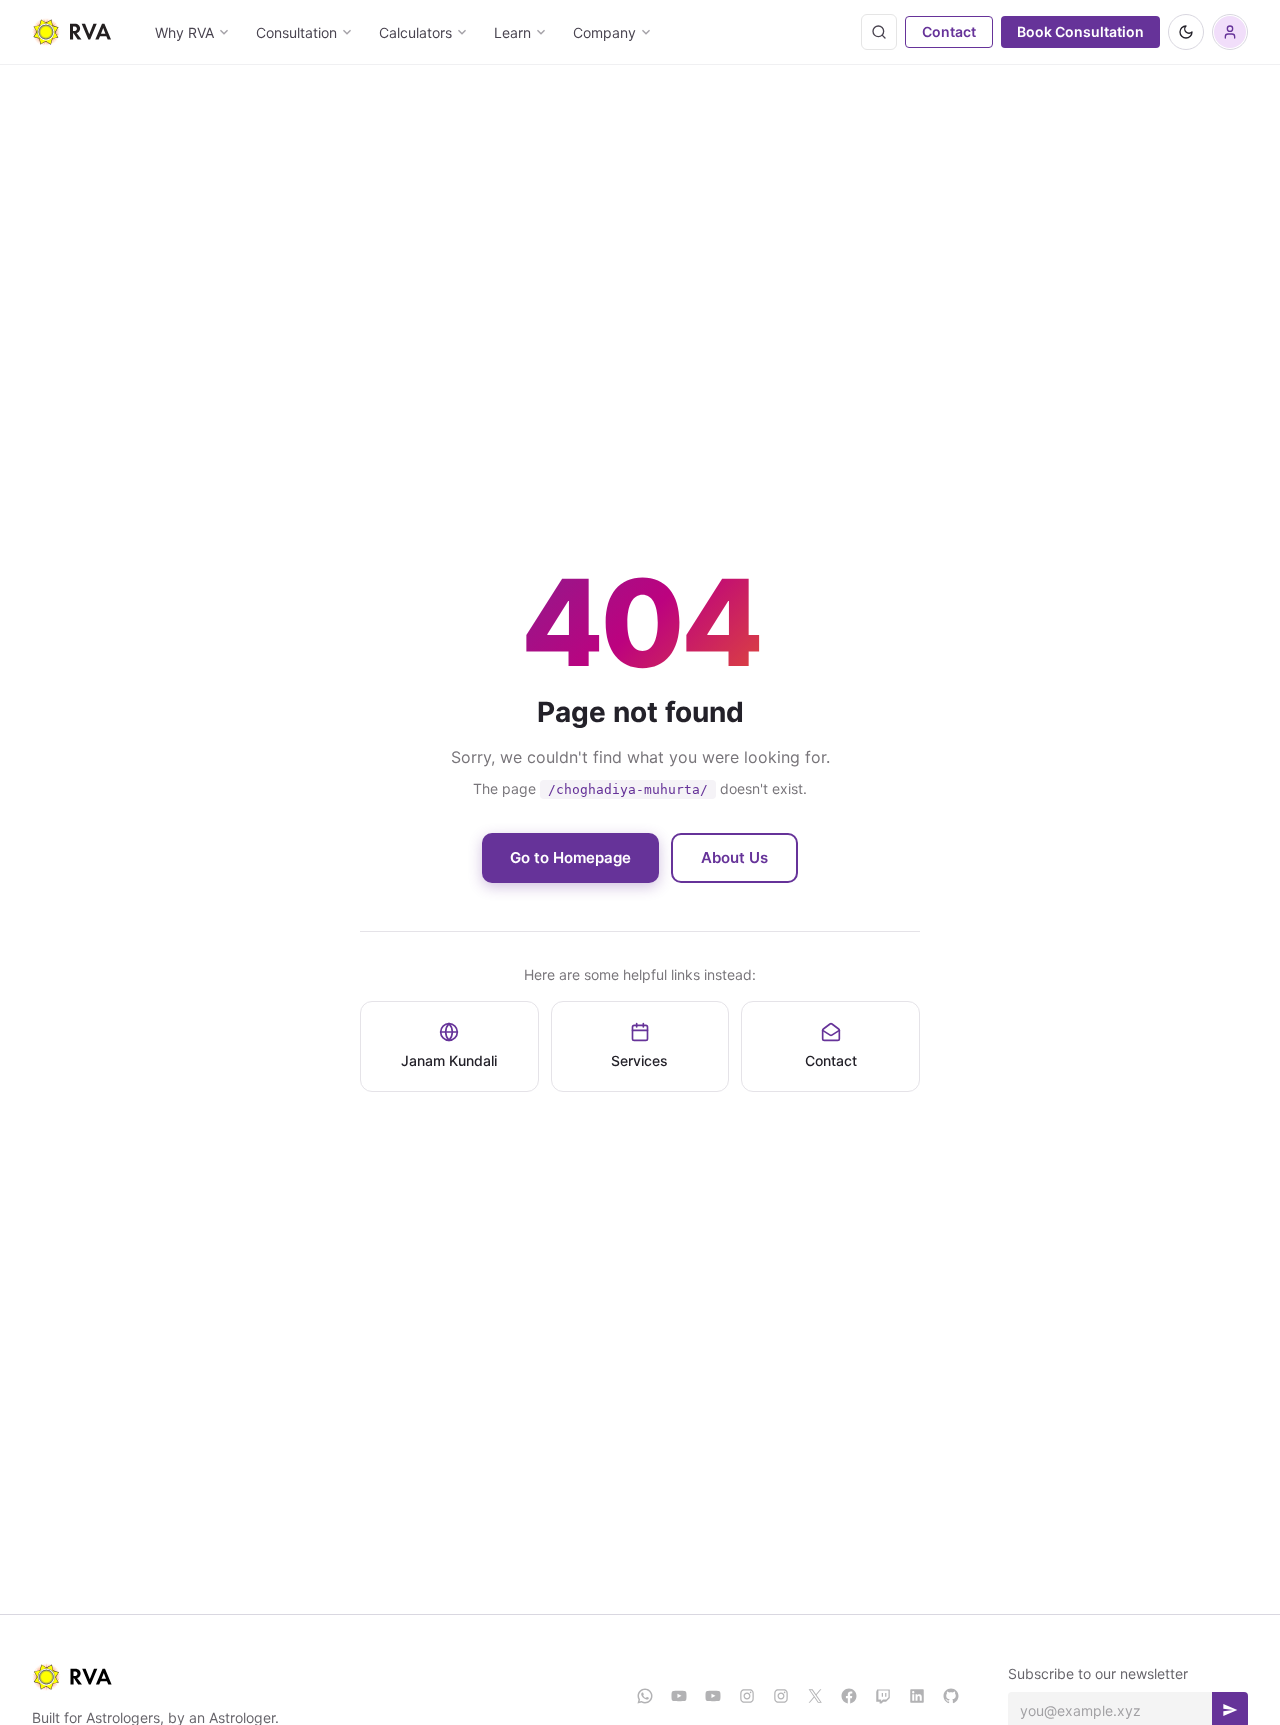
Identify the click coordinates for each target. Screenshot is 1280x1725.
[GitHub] (951, 1696)
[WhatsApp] (645, 1696)
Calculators (415, 32)
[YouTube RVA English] (679, 1696)
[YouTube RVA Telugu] (713, 1696)
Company (604, 32)
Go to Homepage (570, 857)
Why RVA (184, 32)
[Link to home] (71, 32)
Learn (512, 32)
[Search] (879, 32)
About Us (734, 857)
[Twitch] (883, 1696)
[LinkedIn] (917, 1696)
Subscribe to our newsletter (1098, 1673)
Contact (949, 31)
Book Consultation (1080, 31)
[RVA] (318, 1677)
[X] (815, 1696)
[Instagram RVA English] (747, 1696)
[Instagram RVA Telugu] (781, 1696)
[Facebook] (849, 1696)
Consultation (296, 32)
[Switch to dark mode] (1186, 32)
